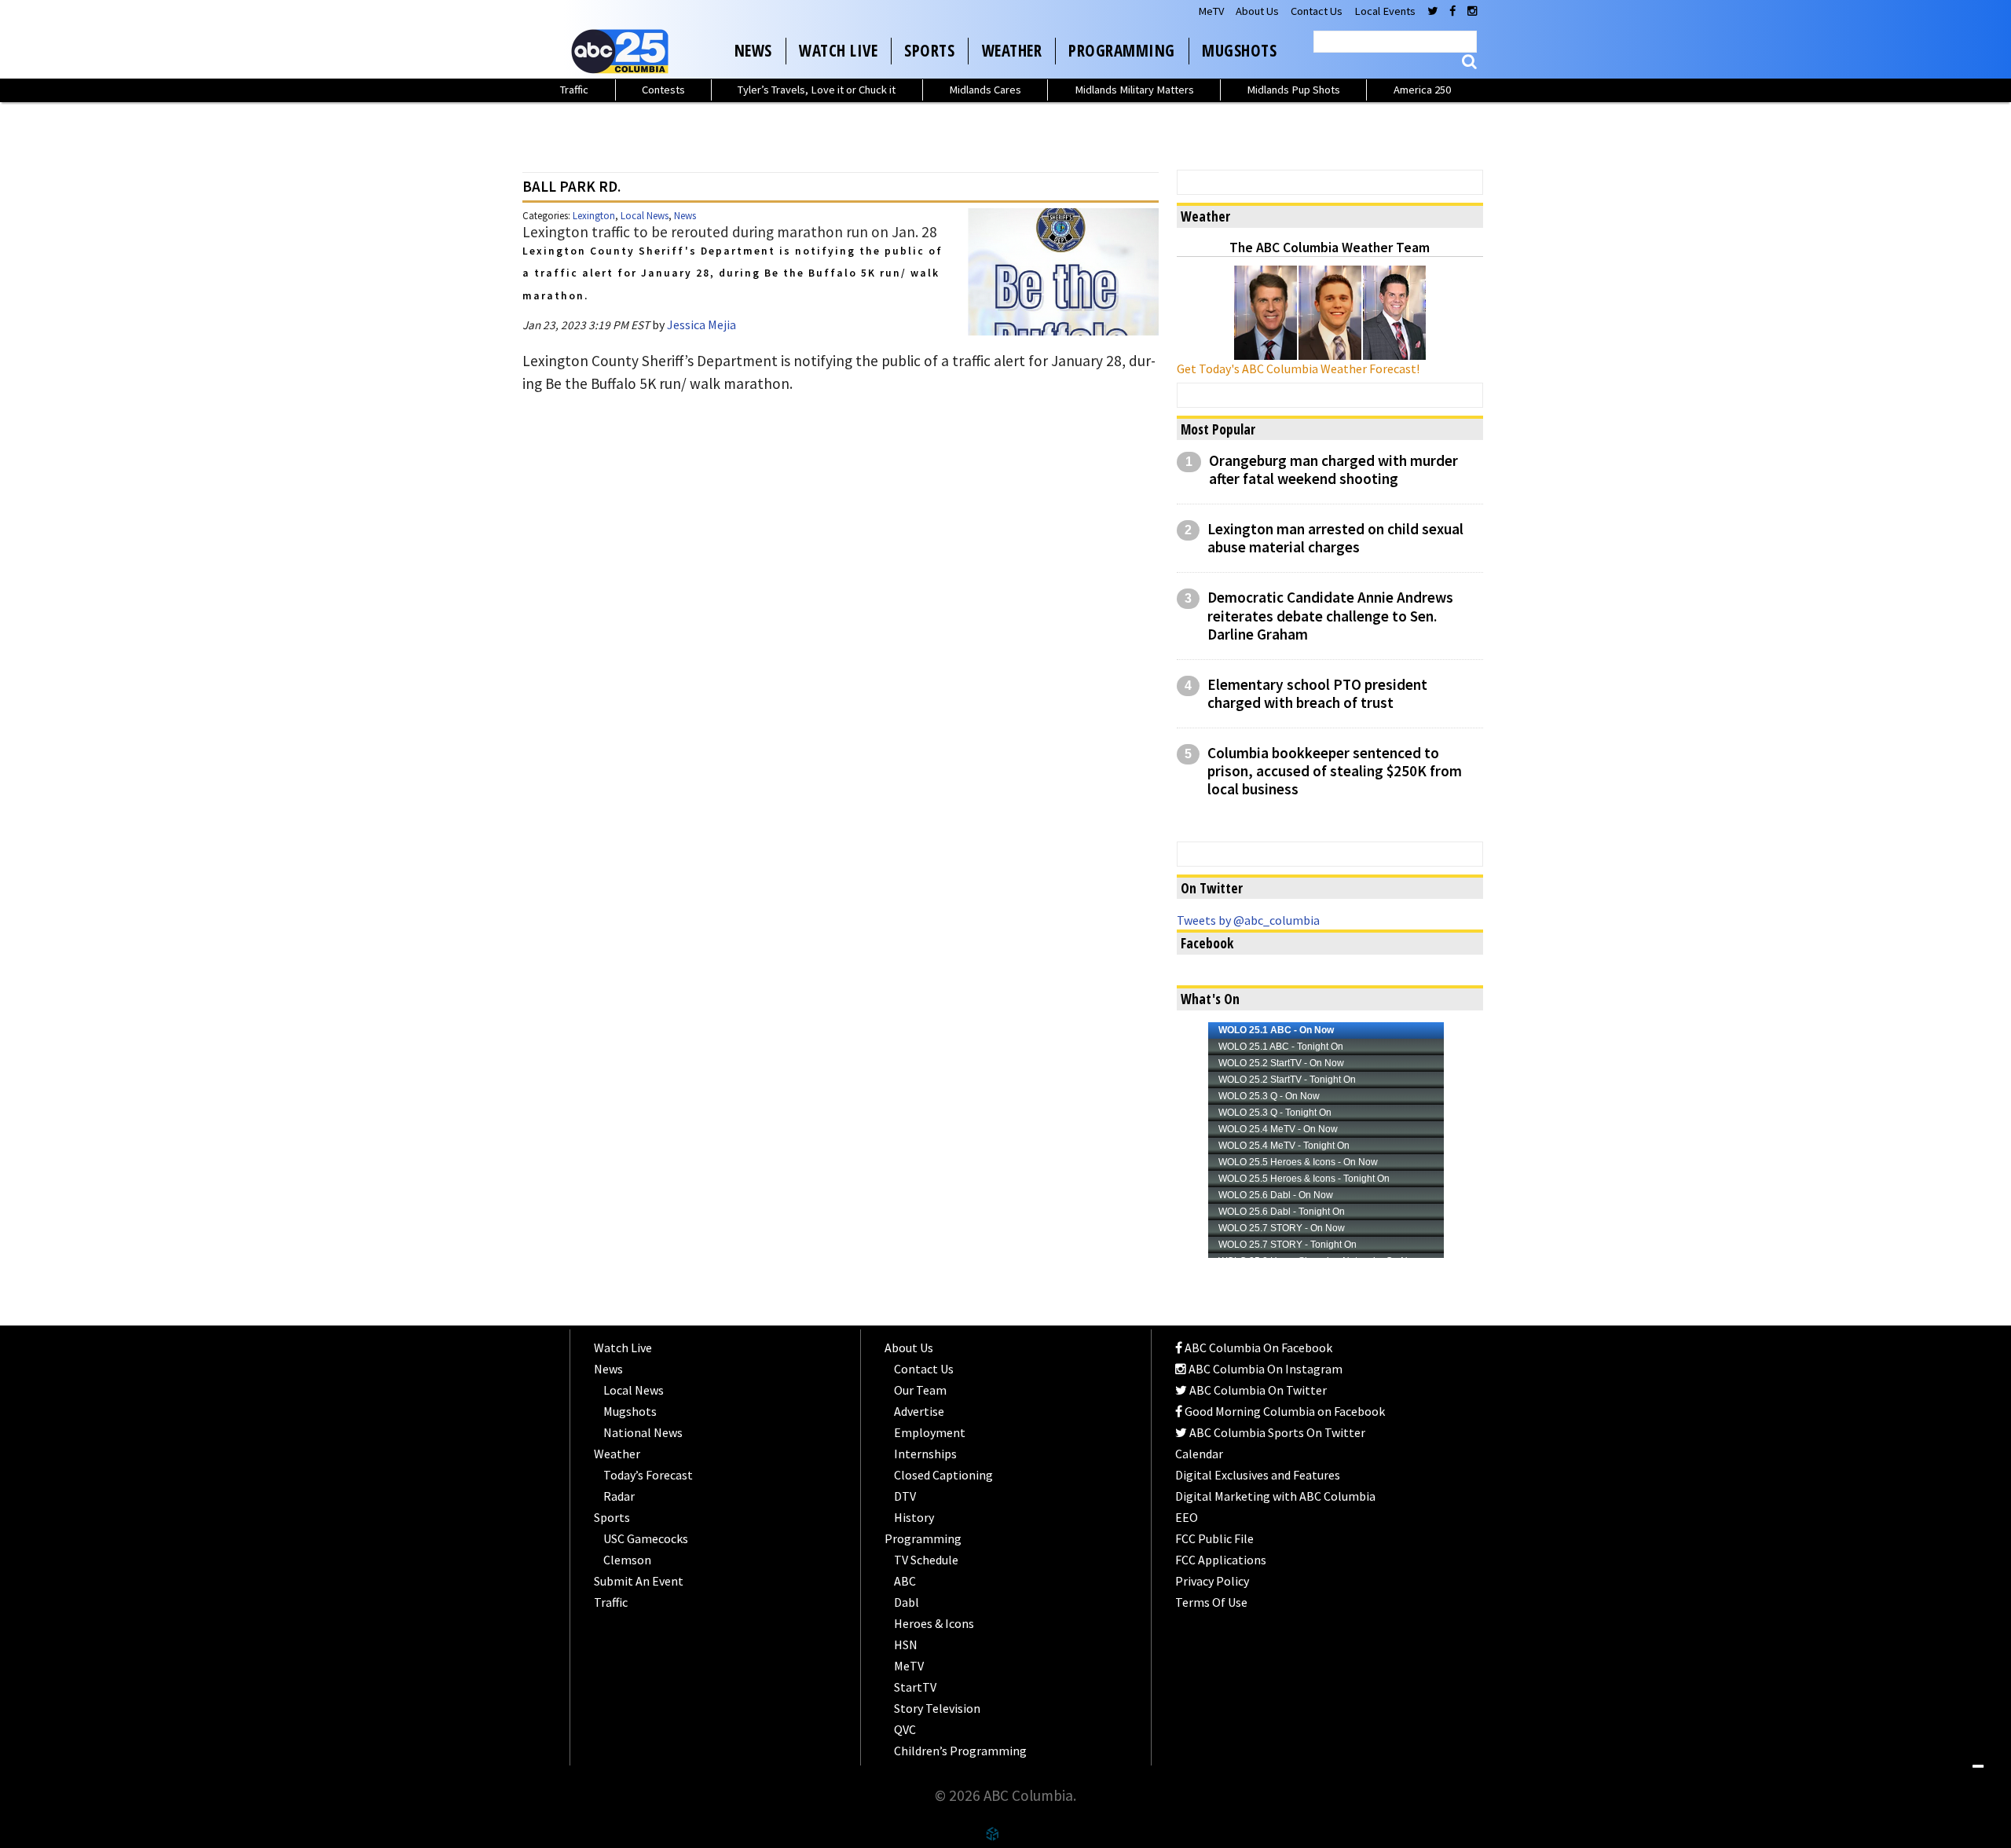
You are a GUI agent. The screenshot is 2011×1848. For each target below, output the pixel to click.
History (914, 1517)
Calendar (1199, 1454)
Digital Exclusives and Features (1258, 1475)
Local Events (1385, 11)
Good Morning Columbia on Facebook (1284, 1411)
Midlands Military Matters (1134, 90)
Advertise (919, 1411)
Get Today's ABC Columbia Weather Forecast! (1298, 368)
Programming (1122, 50)
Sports (929, 50)
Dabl (907, 1602)
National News (643, 1432)
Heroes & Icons (934, 1623)
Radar (619, 1496)
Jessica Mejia (701, 324)
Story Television (937, 1708)
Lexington (594, 216)
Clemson (627, 1560)
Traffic (574, 90)
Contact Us (1317, 11)
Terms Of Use (1211, 1602)
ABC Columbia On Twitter (1257, 1390)
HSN (906, 1644)
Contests (663, 90)
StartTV (915, 1687)
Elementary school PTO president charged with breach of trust (1317, 694)
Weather (1012, 50)
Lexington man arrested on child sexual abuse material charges (1335, 538)
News (753, 50)
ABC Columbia (623, 51)
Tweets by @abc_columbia (1248, 920)
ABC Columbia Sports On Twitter (1276, 1432)
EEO (1187, 1517)
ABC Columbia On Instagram (1264, 1369)
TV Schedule (926, 1560)
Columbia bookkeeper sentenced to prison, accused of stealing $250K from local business (1335, 771)
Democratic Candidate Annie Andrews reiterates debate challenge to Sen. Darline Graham (1330, 616)
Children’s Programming (960, 1751)
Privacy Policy (1212, 1581)
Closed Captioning (943, 1475)
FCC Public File (1214, 1538)
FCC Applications (1221, 1560)
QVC (905, 1729)
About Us (1257, 11)
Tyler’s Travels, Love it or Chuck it (817, 90)
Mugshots (1239, 50)
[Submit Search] (1469, 62)
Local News (645, 216)
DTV (905, 1496)
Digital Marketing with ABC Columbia (1275, 1496)
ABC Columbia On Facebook (1257, 1347)
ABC (905, 1581)
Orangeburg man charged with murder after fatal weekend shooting (1333, 470)
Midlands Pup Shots (1293, 90)
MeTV (1211, 11)
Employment (930, 1432)
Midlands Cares (985, 90)
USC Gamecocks (646, 1538)
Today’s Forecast (648, 1475)
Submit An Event (639, 1581)
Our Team (920, 1390)
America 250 (1422, 90)
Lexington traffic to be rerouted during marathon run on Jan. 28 (730, 232)
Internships (925, 1454)
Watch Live (838, 50)
